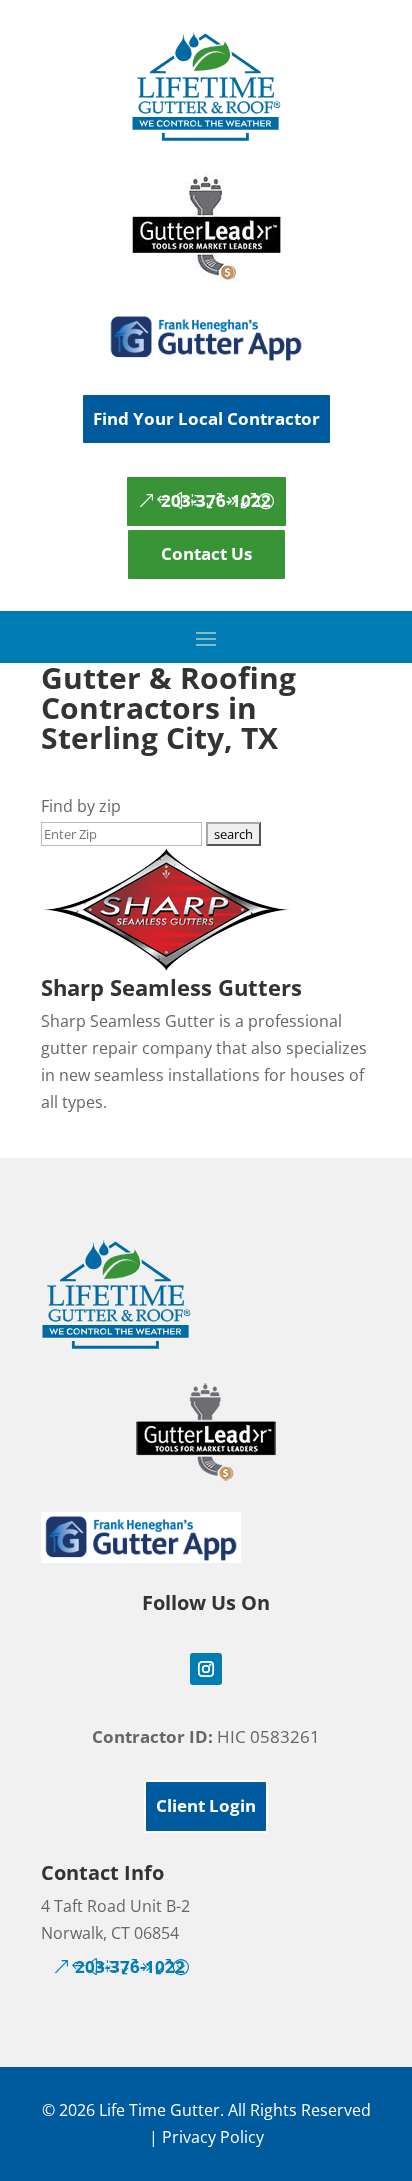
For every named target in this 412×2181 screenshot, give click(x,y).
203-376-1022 (216, 500)
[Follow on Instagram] (206, 1669)
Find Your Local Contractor (206, 418)
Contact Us (206, 553)
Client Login (206, 1805)
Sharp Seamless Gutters (171, 987)
